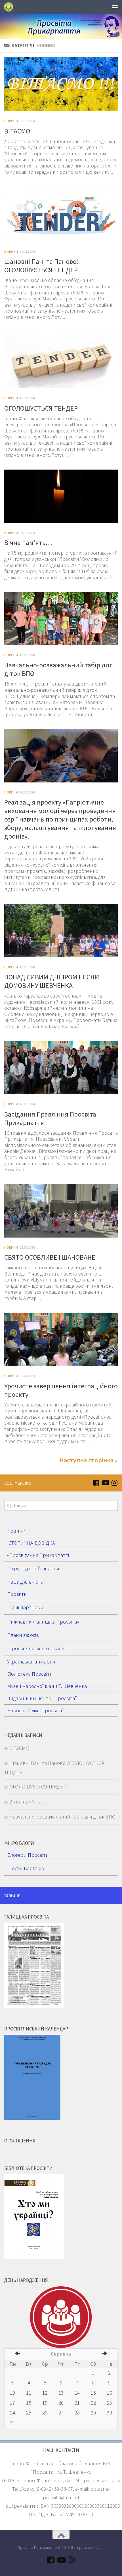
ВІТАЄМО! (18, 131)
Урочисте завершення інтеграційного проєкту (61, 1390)
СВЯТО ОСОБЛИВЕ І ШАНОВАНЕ (50, 1257)
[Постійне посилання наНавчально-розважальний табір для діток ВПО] (61, 618)
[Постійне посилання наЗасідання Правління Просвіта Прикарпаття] (61, 1068)
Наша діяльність (25, 1582)
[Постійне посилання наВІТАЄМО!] (61, 84)
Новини (11, 121)
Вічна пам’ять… (28, 543)
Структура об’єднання (34, 1568)
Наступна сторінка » (89, 1460)
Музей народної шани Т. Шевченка (47, 1686)
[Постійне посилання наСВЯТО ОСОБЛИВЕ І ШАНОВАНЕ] (61, 1211)
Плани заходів (23, 1635)
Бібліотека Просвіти (30, 1674)
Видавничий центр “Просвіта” (42, 1698)
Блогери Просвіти (28, 1855)
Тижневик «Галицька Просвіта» (44, 1622)
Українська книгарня (31, 1662)
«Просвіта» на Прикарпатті (38, 1555)
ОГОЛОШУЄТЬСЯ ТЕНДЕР (41, 408)
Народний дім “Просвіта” (35, 1710)
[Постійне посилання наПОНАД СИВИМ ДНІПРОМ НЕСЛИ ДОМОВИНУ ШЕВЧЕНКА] (61, 931)
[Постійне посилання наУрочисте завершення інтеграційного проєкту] (61, 1339)
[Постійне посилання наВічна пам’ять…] (61, 496)
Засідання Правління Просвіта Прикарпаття (50, 1118)
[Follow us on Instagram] (114, 1483)
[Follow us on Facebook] (96, 1483)
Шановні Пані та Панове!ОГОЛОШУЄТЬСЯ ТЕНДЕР (41, 266)
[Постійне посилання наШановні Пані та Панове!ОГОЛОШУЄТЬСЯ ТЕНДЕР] (61, 214)
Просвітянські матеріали (37, 1648)
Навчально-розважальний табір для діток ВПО (59, 669)
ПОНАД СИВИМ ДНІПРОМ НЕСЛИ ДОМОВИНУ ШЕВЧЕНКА (52, 981)
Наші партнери (26, 1607)
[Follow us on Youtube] (105, 1483)
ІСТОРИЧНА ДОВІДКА (31, 1543)
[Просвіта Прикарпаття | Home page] (10, 7)
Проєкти (17, 1594)
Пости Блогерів (26, 1868)
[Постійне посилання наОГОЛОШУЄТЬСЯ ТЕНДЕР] (61, 360)
